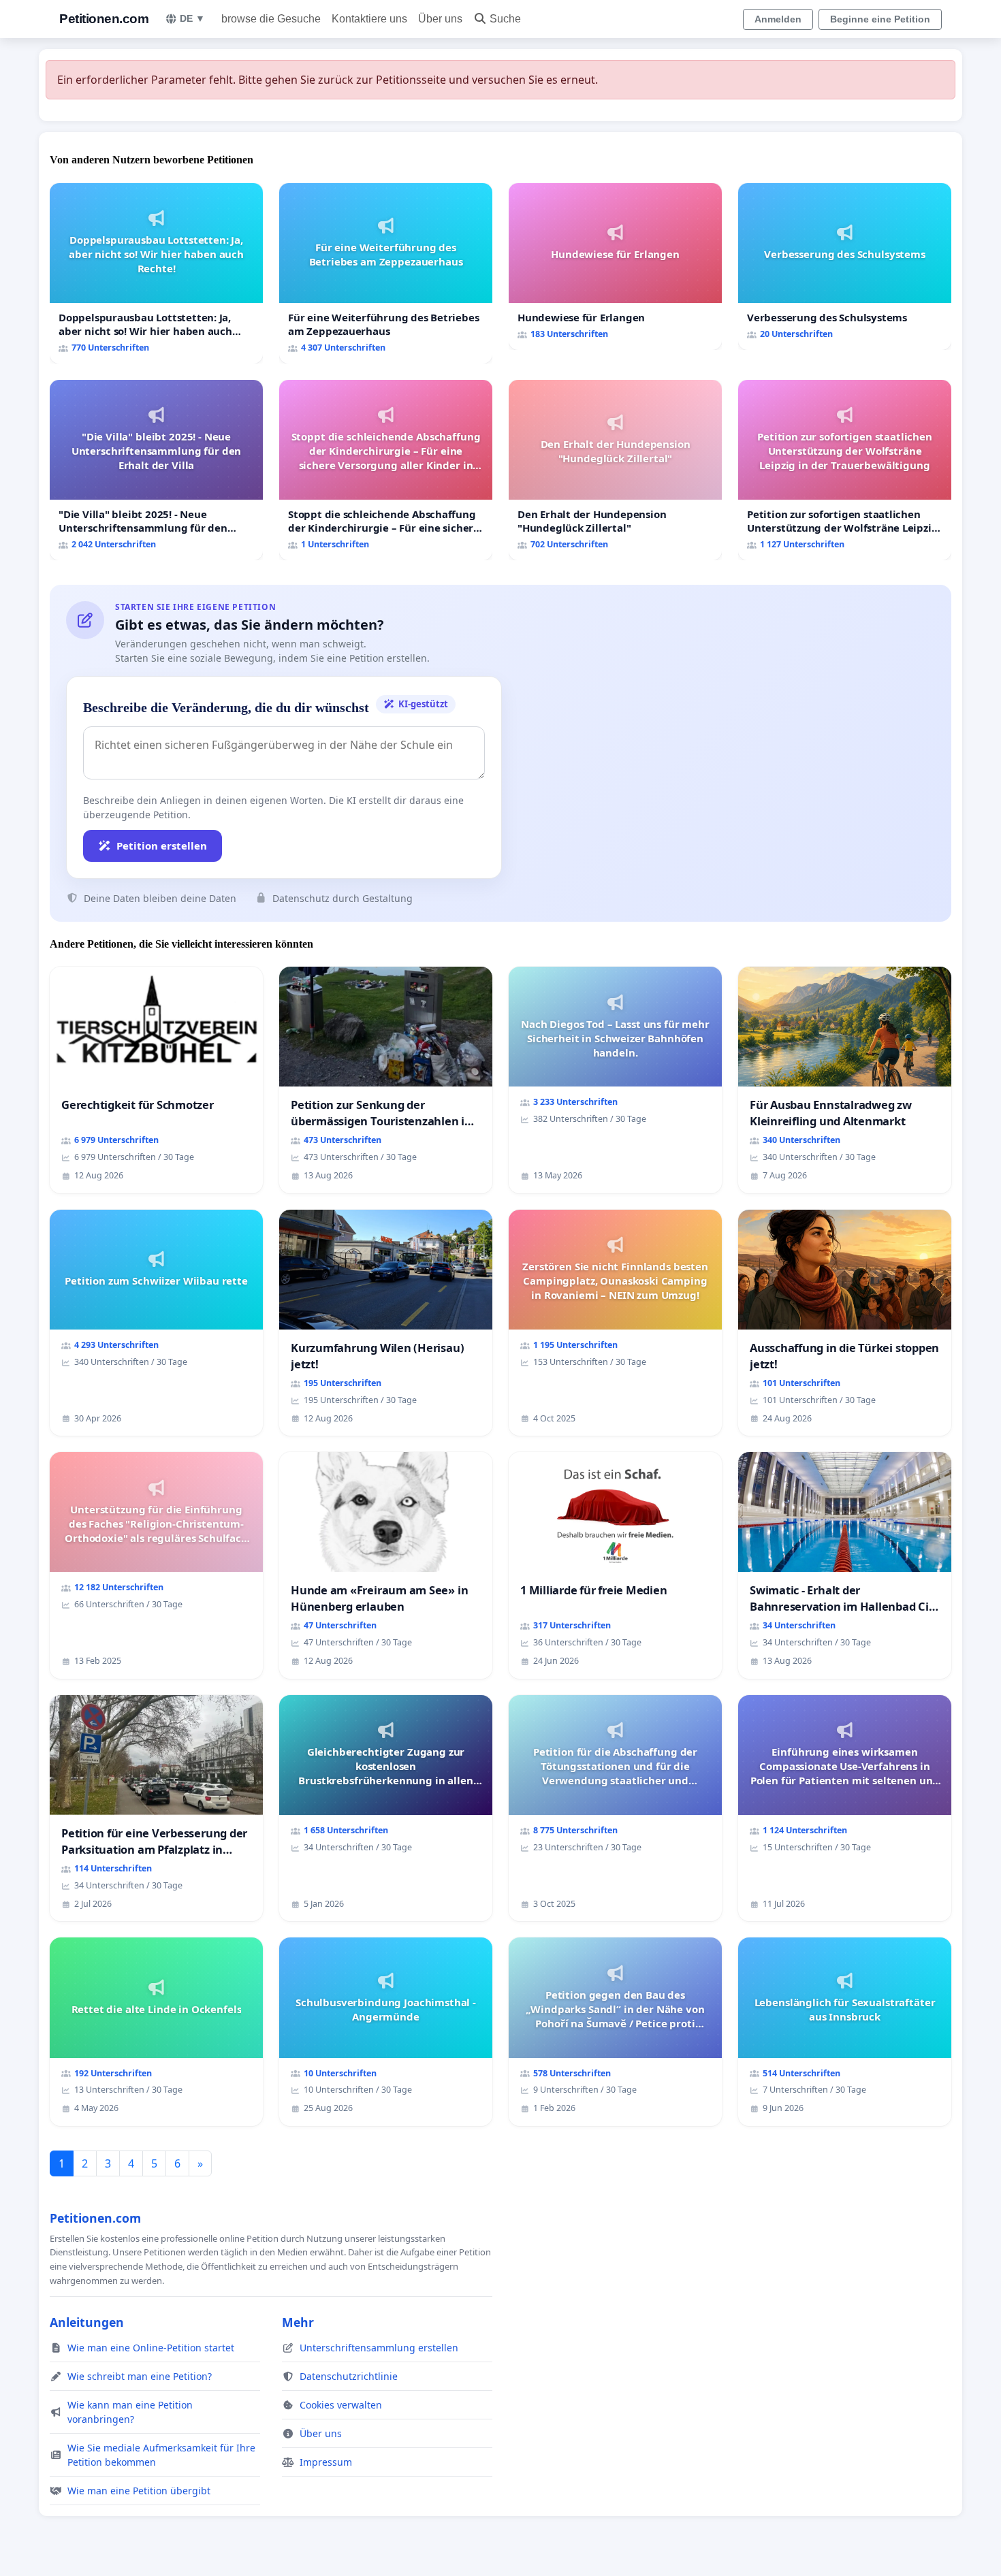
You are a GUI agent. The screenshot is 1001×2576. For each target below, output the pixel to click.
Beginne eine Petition (880, 19)
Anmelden (778, 19)
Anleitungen (87, 2322)
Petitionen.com (104, 19)
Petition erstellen (162, 846)
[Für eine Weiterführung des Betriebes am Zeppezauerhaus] (386, 273)
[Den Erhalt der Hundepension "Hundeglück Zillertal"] (615, 470)
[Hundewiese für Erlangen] (615, 267)
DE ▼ (192, 18)
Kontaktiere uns (369, 19)
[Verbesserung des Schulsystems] (845, 267)
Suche (505, 19)
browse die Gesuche (271, 19)
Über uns (440, 19)
